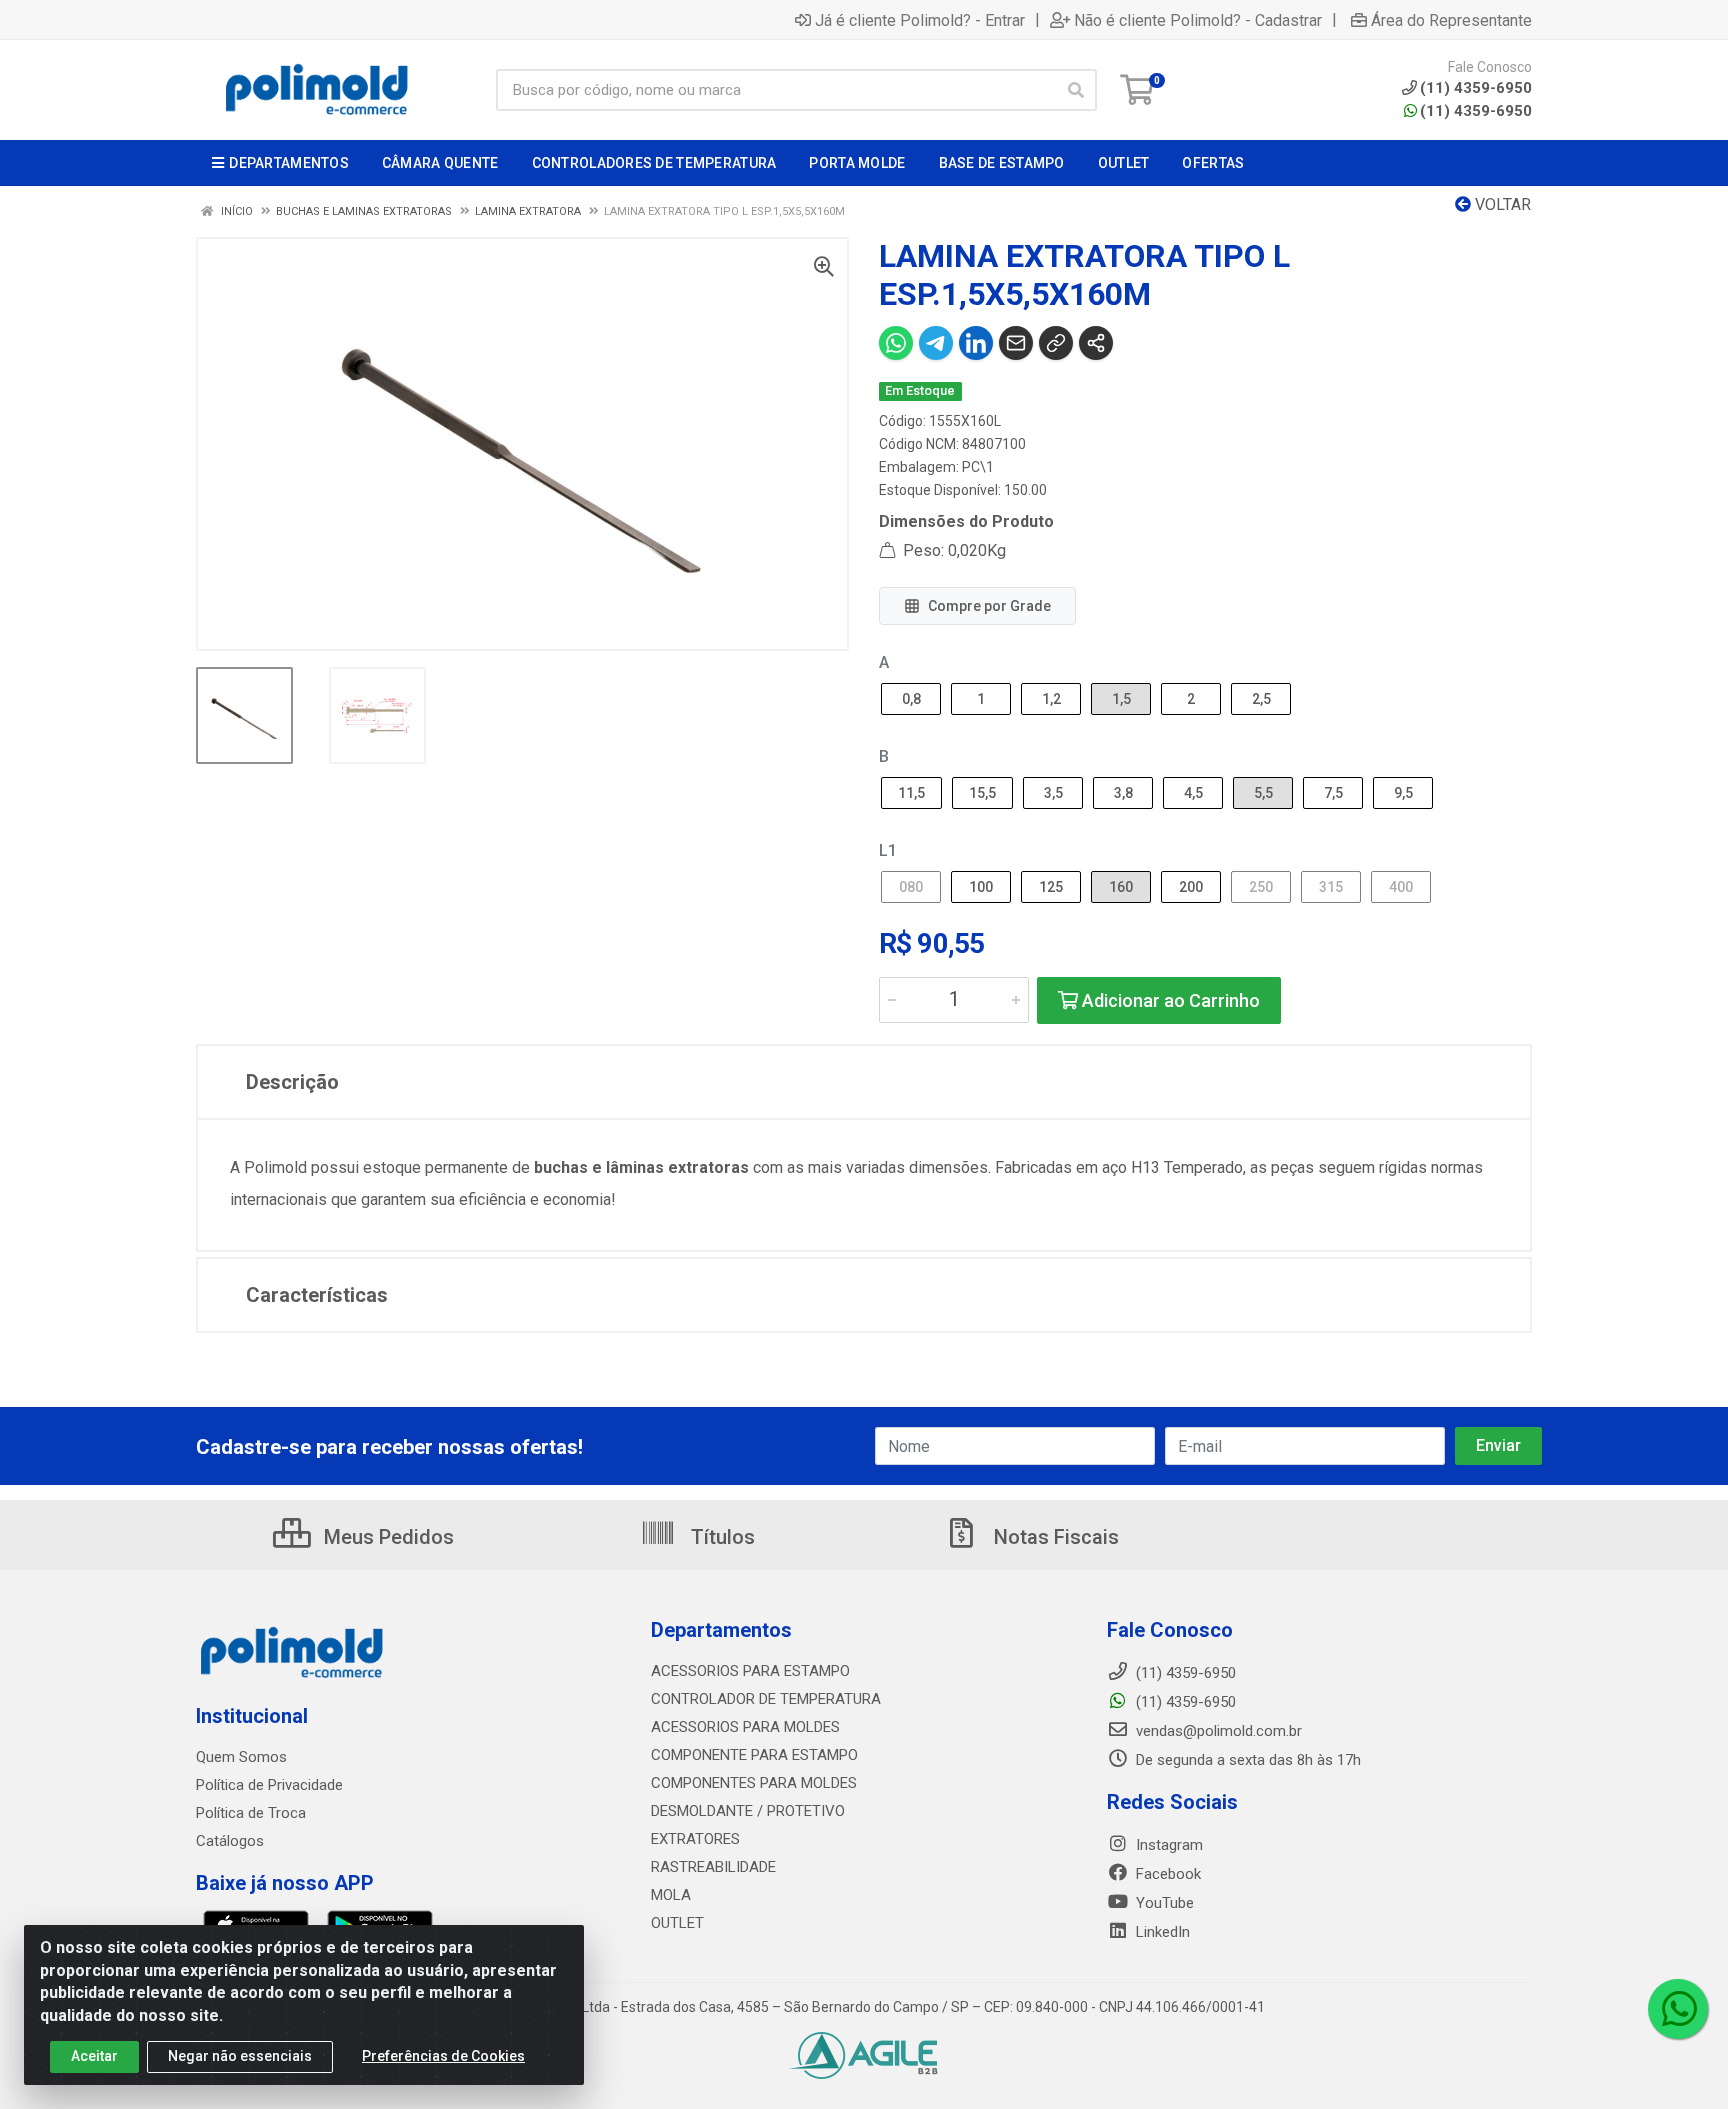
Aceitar (94, 2056)
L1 (888, 850)
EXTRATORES (695, 1839)
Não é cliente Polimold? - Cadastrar (1198, 20)
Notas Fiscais (1054, 1537)
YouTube (1163, 1903)
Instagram (1167, 1845)
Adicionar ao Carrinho (1169, 1000)
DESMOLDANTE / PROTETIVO (748, 1811)
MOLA (671, 1895)
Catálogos (230, 1841)
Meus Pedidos (386, 1537)
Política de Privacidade (269, 1785)
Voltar (1501, 204)
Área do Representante (1451, 20)
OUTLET (677, 1923)
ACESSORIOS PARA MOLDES (745, 1727)
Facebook (1166, 1874)
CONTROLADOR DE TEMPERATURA (766, 1699)
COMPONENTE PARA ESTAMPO (754, 1755)
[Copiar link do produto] (1056, 343)
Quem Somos (241, 1757)
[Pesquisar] (1076, 90)
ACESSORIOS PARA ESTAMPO (750, 1671)
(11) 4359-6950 (1476, 111)
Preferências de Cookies (443, 2056)
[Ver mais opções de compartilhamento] (1096, 343)
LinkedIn (1161, 1932)
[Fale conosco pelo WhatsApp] (1678, 2009)
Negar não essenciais (240, 2056)
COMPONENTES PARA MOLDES (754, 1783)
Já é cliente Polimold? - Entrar (920, 20)
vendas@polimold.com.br (1217, 1731)
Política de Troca (251, 1813)
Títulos (720, 1537)
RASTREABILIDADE (713, 1867)
